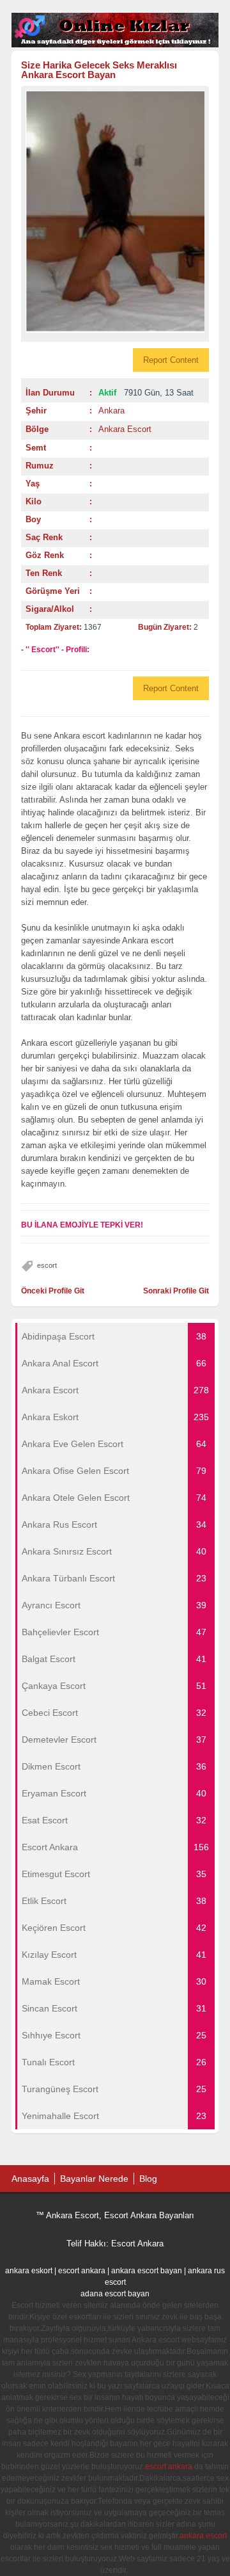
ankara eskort (29, 2271)
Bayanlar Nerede (94, 2179)
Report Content (171, 360)
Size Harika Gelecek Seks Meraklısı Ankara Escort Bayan (99, 70)
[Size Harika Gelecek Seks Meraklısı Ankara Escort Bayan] (115, 212)
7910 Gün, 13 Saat (146, 393)
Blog (148, 2179)
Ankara (111, 411)
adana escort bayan (115, 2294)
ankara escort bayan (147, 2271)
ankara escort (203, 2536)
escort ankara (82, 2271)
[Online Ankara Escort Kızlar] (115, 45)
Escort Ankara (137, 2244)
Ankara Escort (125, 429)
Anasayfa (30, 2179)
